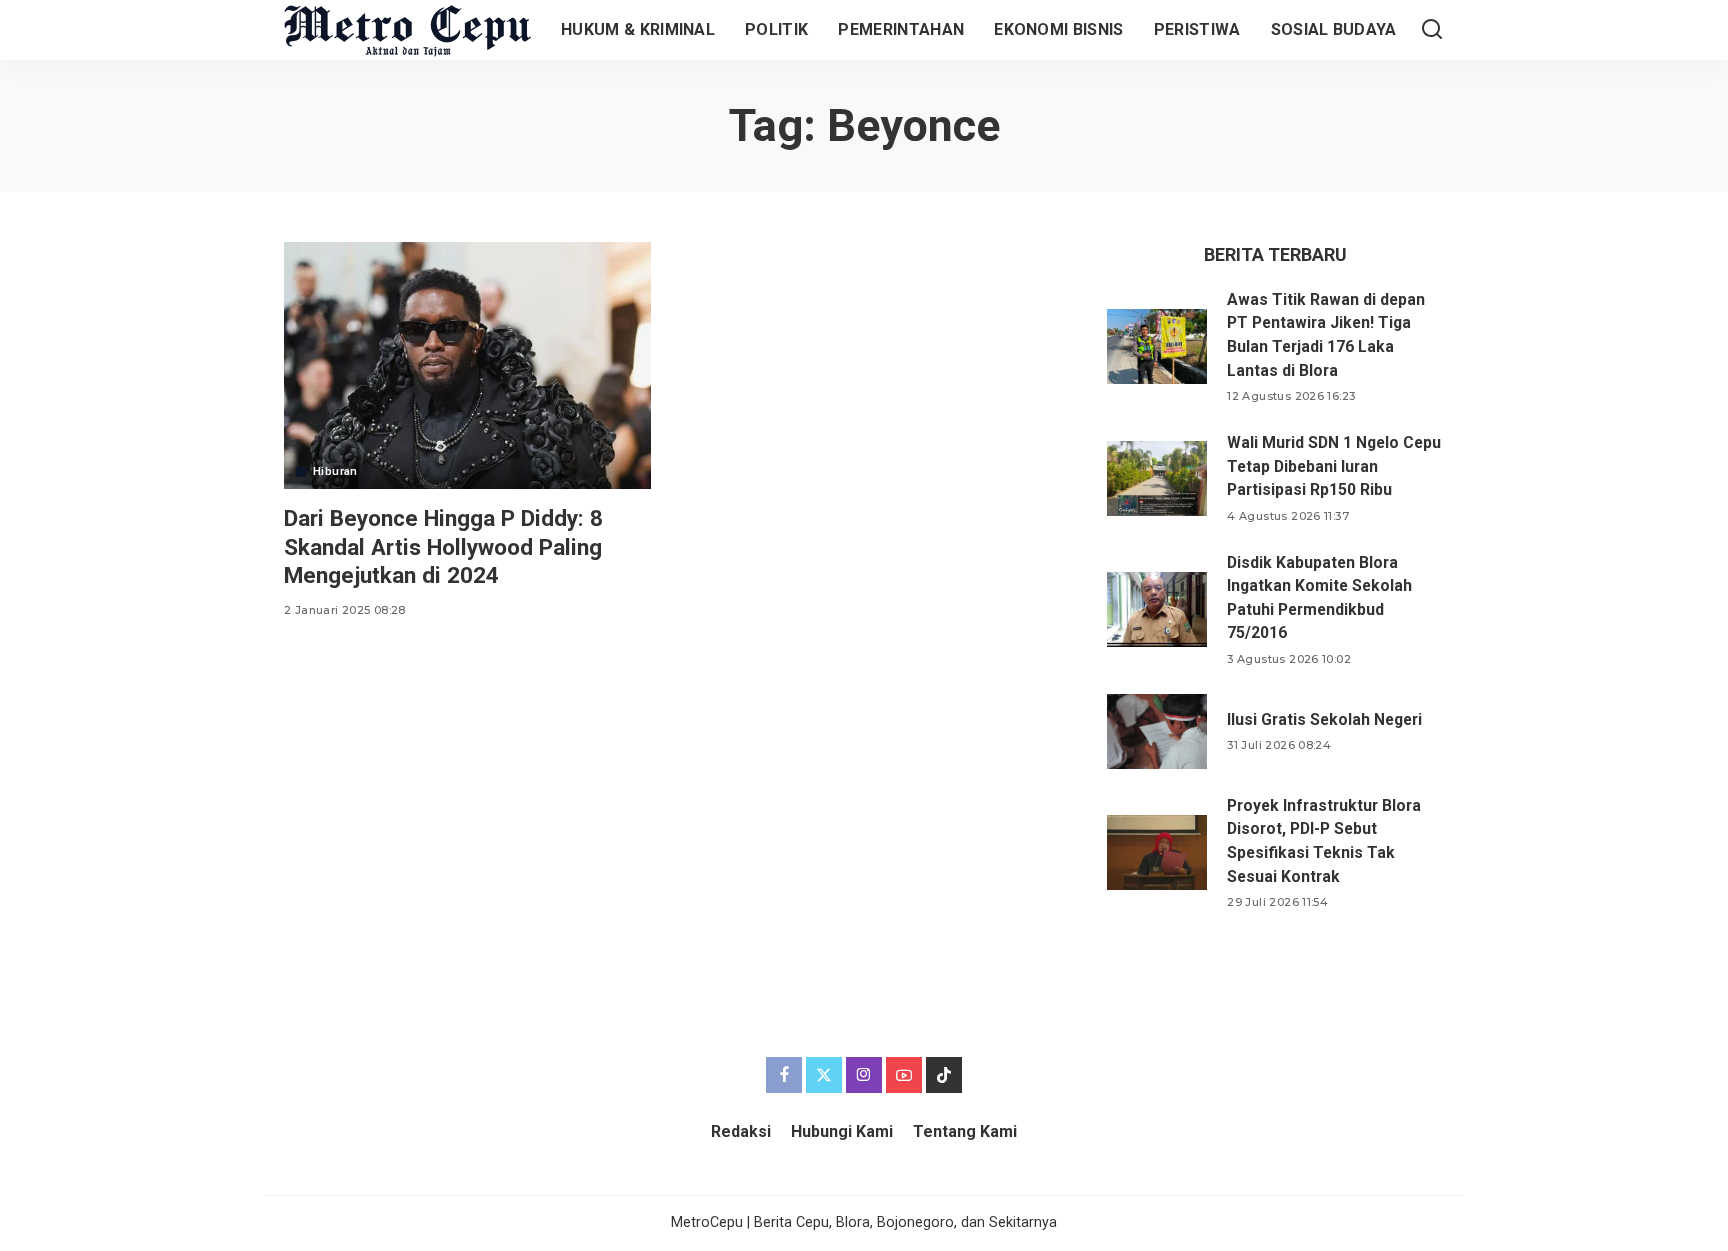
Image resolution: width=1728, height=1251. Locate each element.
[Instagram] (864, 1075)
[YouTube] (904, 1075)
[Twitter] (824, 1075)
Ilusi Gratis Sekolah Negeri (1324, 719)
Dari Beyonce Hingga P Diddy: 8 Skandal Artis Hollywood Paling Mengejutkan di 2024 (443, 546)
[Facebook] (784, 1075)
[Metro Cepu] (407, 30)
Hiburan (335, 471)
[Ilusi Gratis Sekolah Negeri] (1157, 731)
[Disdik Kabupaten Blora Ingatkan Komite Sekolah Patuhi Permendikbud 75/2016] (1157, 609)
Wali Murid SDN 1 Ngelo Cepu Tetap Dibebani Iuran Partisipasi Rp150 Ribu (1334, 466)
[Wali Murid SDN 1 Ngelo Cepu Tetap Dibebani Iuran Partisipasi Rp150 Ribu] (1157, 478)
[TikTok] (944, 1075)
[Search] (1432, 30)
